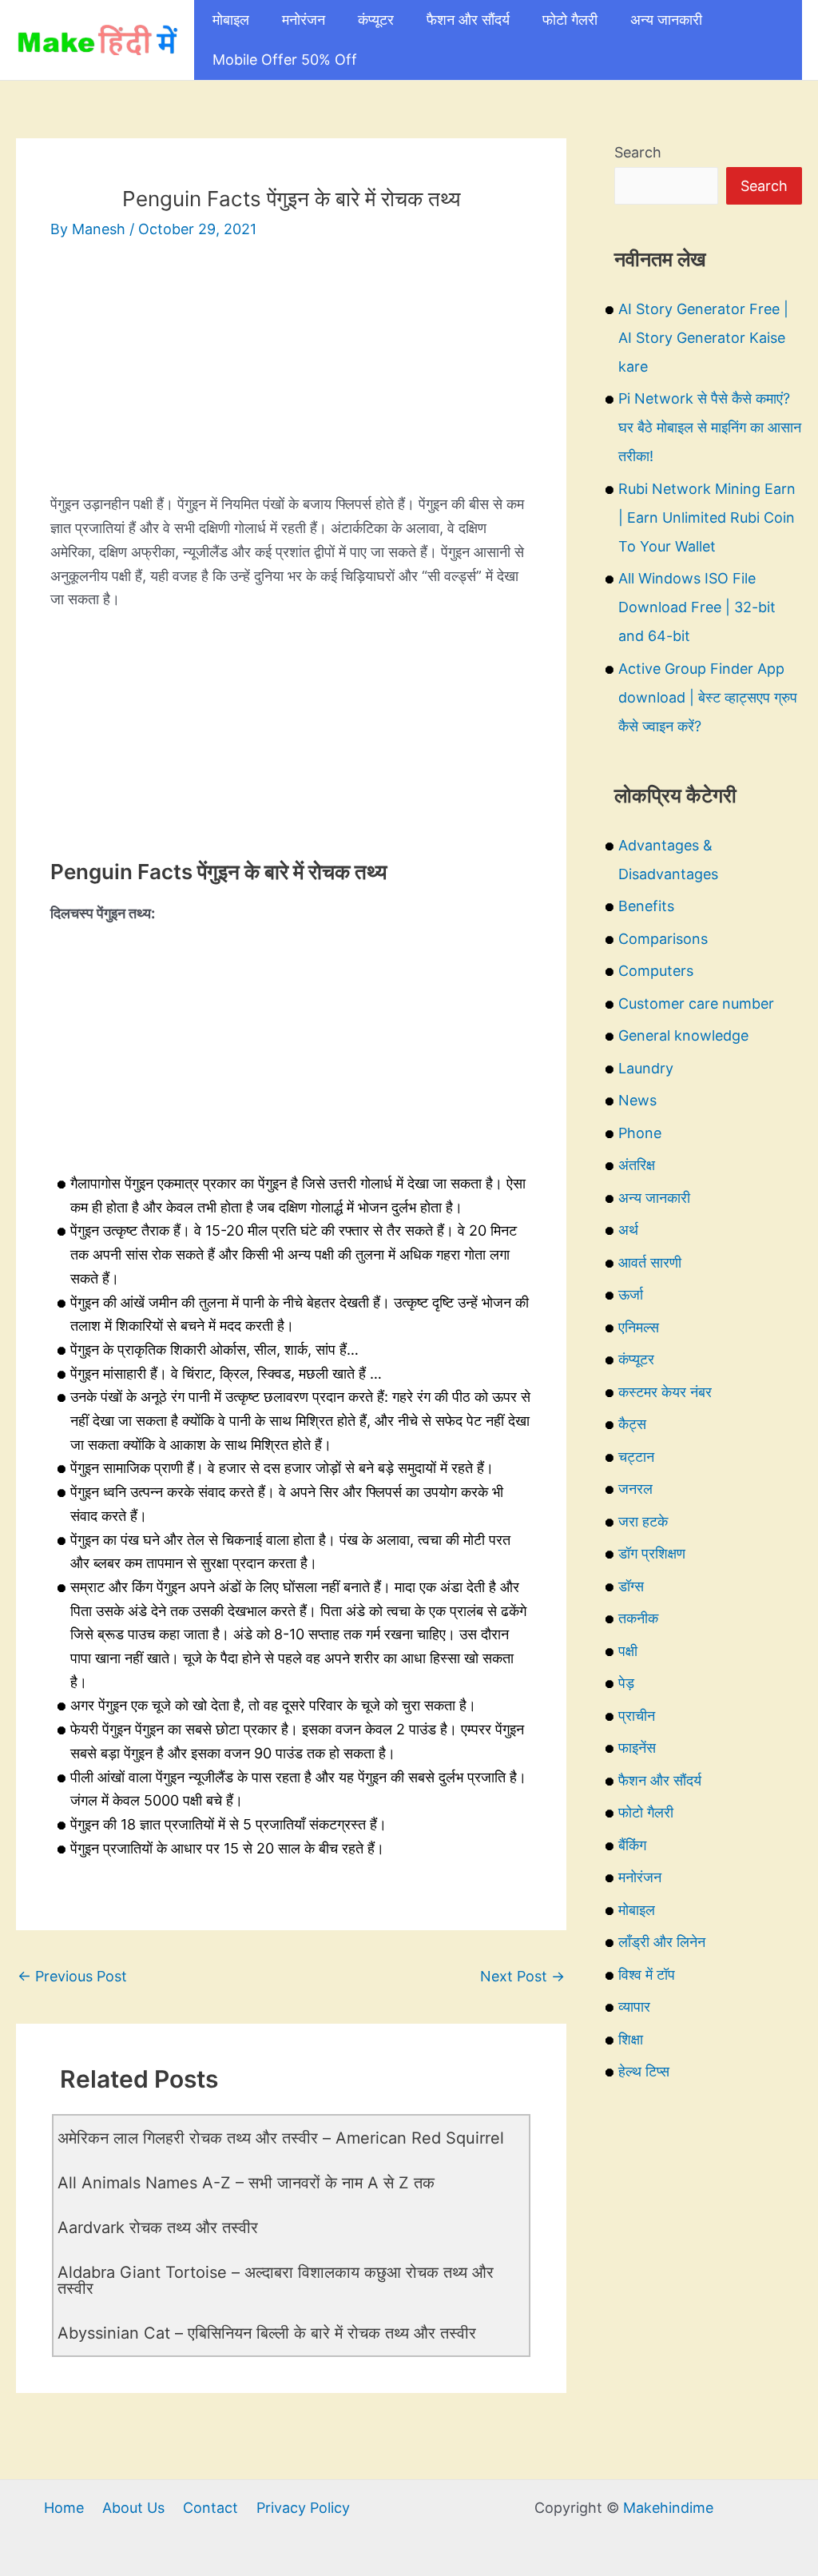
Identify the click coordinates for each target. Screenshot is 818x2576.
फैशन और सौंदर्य (468, 20)
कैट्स (632, 1424)
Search (638, 152)
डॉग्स (631, 1586)
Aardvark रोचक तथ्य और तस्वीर (158, 2228)
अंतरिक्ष (637, 1165)
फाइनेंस (637, 1748)
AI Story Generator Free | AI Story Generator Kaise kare (703, 338)
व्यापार (634, 2007)
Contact (210, 2508)
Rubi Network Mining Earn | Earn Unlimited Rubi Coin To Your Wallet (707, 518)
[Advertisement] (291, 380)
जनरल (635, 1489)
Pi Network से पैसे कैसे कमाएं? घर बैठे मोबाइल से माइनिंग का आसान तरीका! (710, 427)
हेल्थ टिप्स (644, 2071)
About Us (133, 2508)
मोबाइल (231, 20)
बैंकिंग (632, 1845)
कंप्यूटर (376, 20)
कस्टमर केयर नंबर (665, 1392)
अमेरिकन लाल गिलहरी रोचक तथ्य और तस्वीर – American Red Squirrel (281, 2138)
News (637, 1100)
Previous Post (72, 1976)
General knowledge (683, 1035)
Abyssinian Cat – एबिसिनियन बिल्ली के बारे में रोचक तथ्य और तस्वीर (267, 2333)
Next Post (522, 1976)
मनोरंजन (304, 20)
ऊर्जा (631, 1294)
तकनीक (638, 1618)
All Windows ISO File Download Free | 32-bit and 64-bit (697, 607)
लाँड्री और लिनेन (662, 1942)
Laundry (646, 1068)
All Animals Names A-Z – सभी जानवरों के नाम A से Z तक (246, 2183)
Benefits (646, 906)
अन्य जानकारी (666, 20)
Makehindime (668, 2508)
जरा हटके (643, 1521)
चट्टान (636, 1457)
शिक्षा (631, 2039)
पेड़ (626, 1683)
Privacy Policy (303, 2508)
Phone (640, 1133)
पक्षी (628, 1651)
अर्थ (628, 1230)
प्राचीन (637, 1716)
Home (64, 2508)
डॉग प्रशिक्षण (652, 1553)
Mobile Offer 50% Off (285, 60)
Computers (656, 971)
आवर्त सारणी (650, 1262)
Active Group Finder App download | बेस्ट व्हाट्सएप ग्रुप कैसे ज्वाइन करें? (708, 697)
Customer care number (696, 1003)
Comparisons (663, 939)
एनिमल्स (639, 1327)
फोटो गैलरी (570, 20)
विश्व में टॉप (647, 1975)
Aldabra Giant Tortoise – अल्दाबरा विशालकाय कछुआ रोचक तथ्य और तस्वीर (276, 2280)
